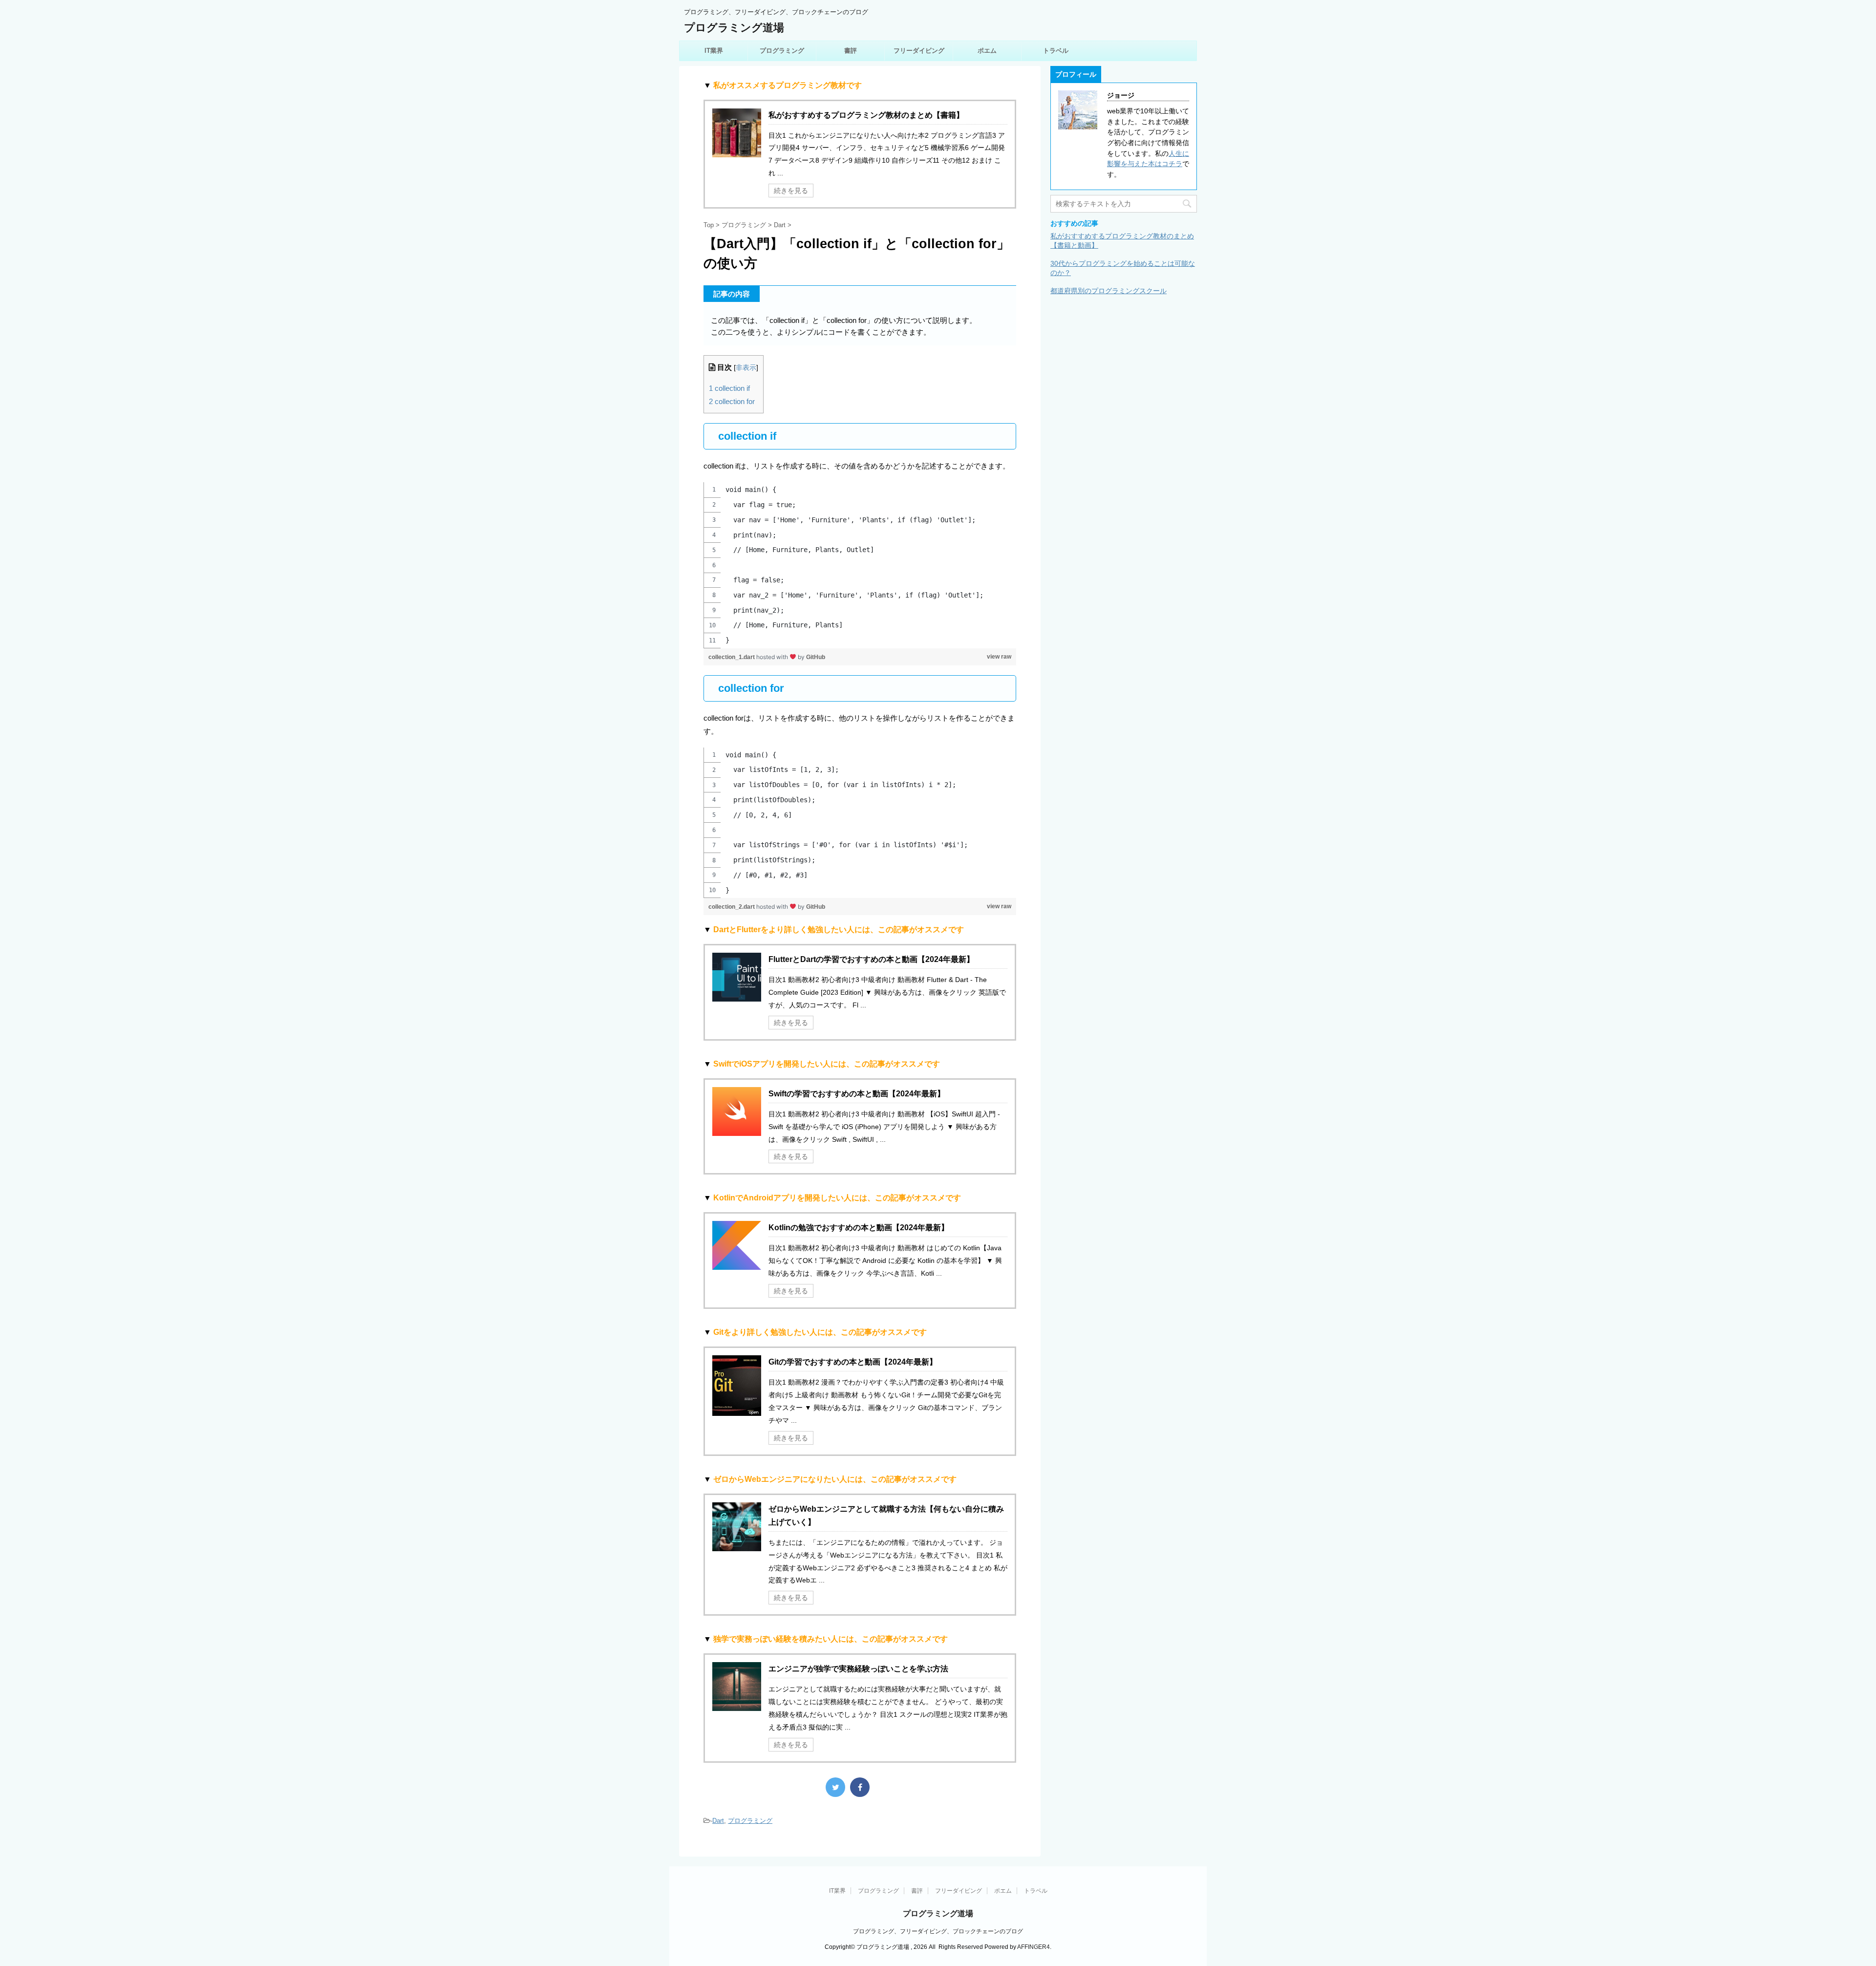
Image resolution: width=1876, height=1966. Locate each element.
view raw (999, 657)
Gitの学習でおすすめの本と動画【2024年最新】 (853, 1362)
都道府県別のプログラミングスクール (1109, 291)
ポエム (987, 51)
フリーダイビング (919, 51)
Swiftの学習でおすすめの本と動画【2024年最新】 (857, 1094)
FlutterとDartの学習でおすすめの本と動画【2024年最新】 (871, 959)
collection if (729, 388)
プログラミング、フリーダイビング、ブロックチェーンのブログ (938, 1931)
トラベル (1056, 51)
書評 (851, 51)
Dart (718, 1821)
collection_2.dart (732, 907)
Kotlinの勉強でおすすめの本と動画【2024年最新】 (859, 1228)
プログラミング (782, 51)
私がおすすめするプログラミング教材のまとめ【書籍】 (866, 115)
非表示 (746, 368)
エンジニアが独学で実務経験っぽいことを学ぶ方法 (858, 1669)
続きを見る (791, 191)
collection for (732, 401)
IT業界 (714, 51)
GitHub (816, 657)
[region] (860, 565)
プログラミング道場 (734, 28)
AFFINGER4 (1034, 1947)
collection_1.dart (732, 657)
